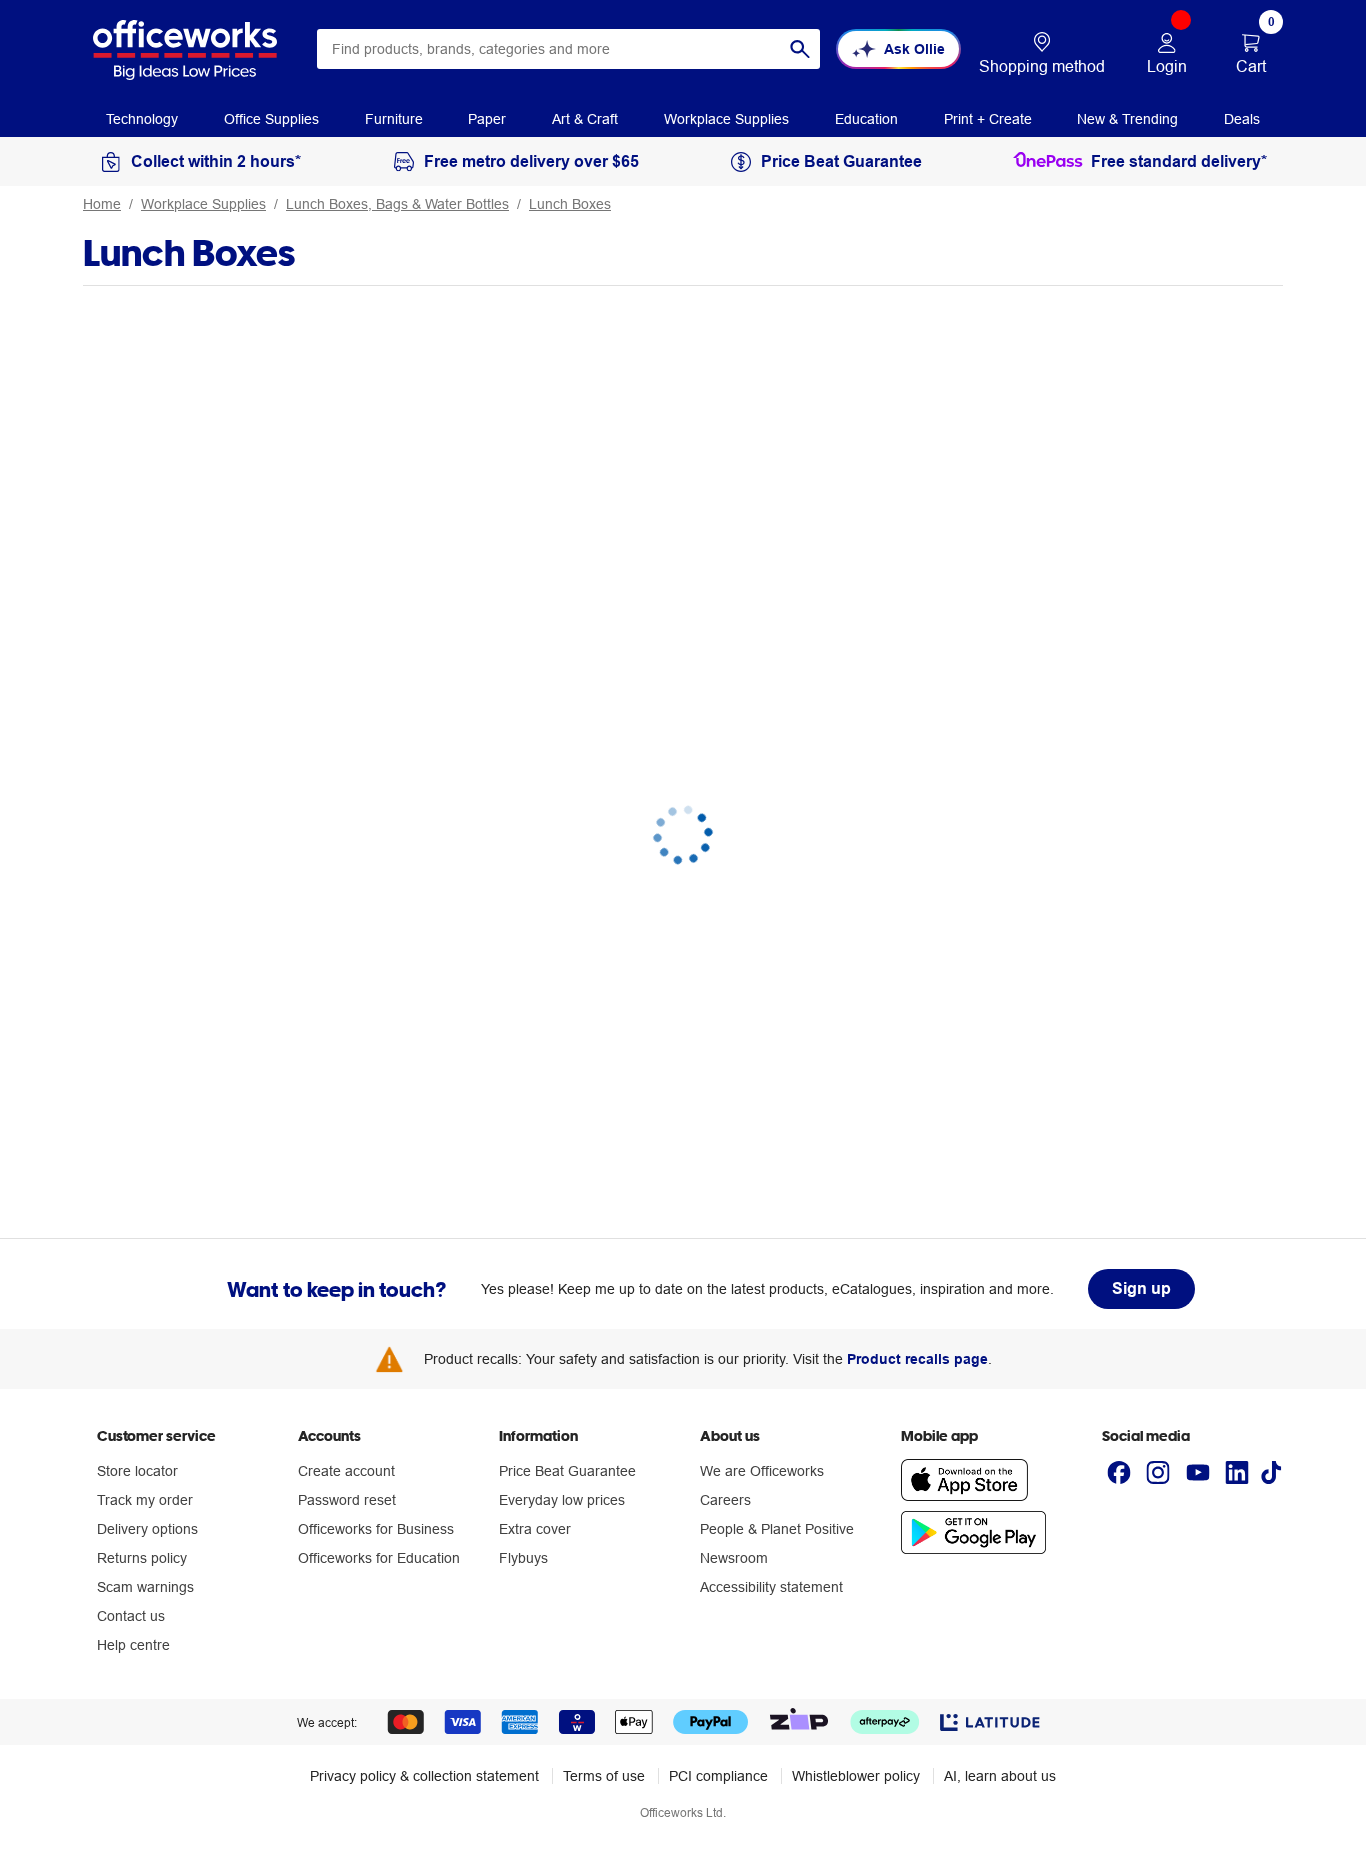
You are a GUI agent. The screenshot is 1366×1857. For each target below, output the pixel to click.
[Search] (800, 49)
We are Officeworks (762, 1471)
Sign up (1141, 1288)
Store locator (137, 1471)
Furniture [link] (394, 119)
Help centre (133, 1645)
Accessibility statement (771, 1587)
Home (102, 204)
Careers (725, 1500)
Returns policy (142, 1558)
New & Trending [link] (1127, 119)
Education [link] (866, 119)
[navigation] (142, 118)
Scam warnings (145, 1587)
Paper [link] (487, 119)
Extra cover (535, 1529)
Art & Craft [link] (585, 119)
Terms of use (604, 1776)
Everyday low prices (562, 1500)
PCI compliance (718, 1776)
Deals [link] (1242, 119)
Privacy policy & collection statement (424, 1776)
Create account (346, 1471)
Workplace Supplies (203, 204)
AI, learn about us (1000, 1776)
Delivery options (147, 1529)
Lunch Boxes (570, 204)
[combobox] (568, 49)
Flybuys (523, 1558)
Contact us (131, 1616)
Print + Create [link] (988, 119)
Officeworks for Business (376, 1529)
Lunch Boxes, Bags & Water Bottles (397, 204)
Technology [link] (142, 119)
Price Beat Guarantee (567, 1471)
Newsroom (734, 1558)
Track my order (145, 1500)
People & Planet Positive (777, 1529)
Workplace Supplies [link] (726, 119)
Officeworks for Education (379, 1558)
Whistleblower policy (856, 1776)
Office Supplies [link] (271, 119)
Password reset (347, 1500)
